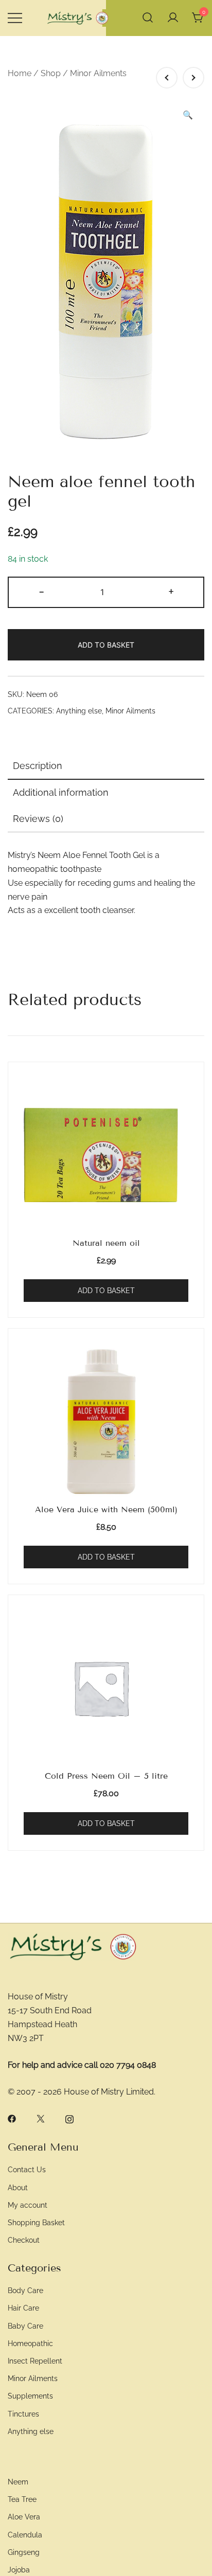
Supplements (30, 2396)
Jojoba (19, 2570)
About (18, 2187)
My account (28, 2205)
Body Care (25, 2290)
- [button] (41, 591)
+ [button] (171, 591)
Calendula (25, 2535)
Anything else (79, 711)
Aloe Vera (24, 2517)
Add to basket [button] (106, 1291)
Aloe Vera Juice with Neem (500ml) (106, 1509)
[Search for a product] (148, 18)
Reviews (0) (38, 819)
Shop (51, 73)
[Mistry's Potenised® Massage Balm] (167, 78)
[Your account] (173, 18)
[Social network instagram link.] (69, 2118)
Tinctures (23, 2414)
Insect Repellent (35, 2361)
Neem (18, 2482)
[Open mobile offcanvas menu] (15, 18)
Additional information (61, 792)
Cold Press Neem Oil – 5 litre (106, 1776)
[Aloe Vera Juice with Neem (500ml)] (193, 78)
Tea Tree (22, 2499)
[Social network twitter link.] (41, 2118)
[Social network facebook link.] (12, 2118)
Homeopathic (30, 2343)
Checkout (24, 2240)
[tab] (106, 766)
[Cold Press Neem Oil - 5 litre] (106, 1688)
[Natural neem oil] (106, 1155)
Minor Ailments (98, 73)
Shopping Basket (36, 2222)
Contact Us (27, 2169)
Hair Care (23, 2308)
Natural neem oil (106, 1243)
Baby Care (25, 2326)
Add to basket (106, 645)
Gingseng (24, 2552)
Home (20, 73)
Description (38, 766)
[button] (188, 115)
